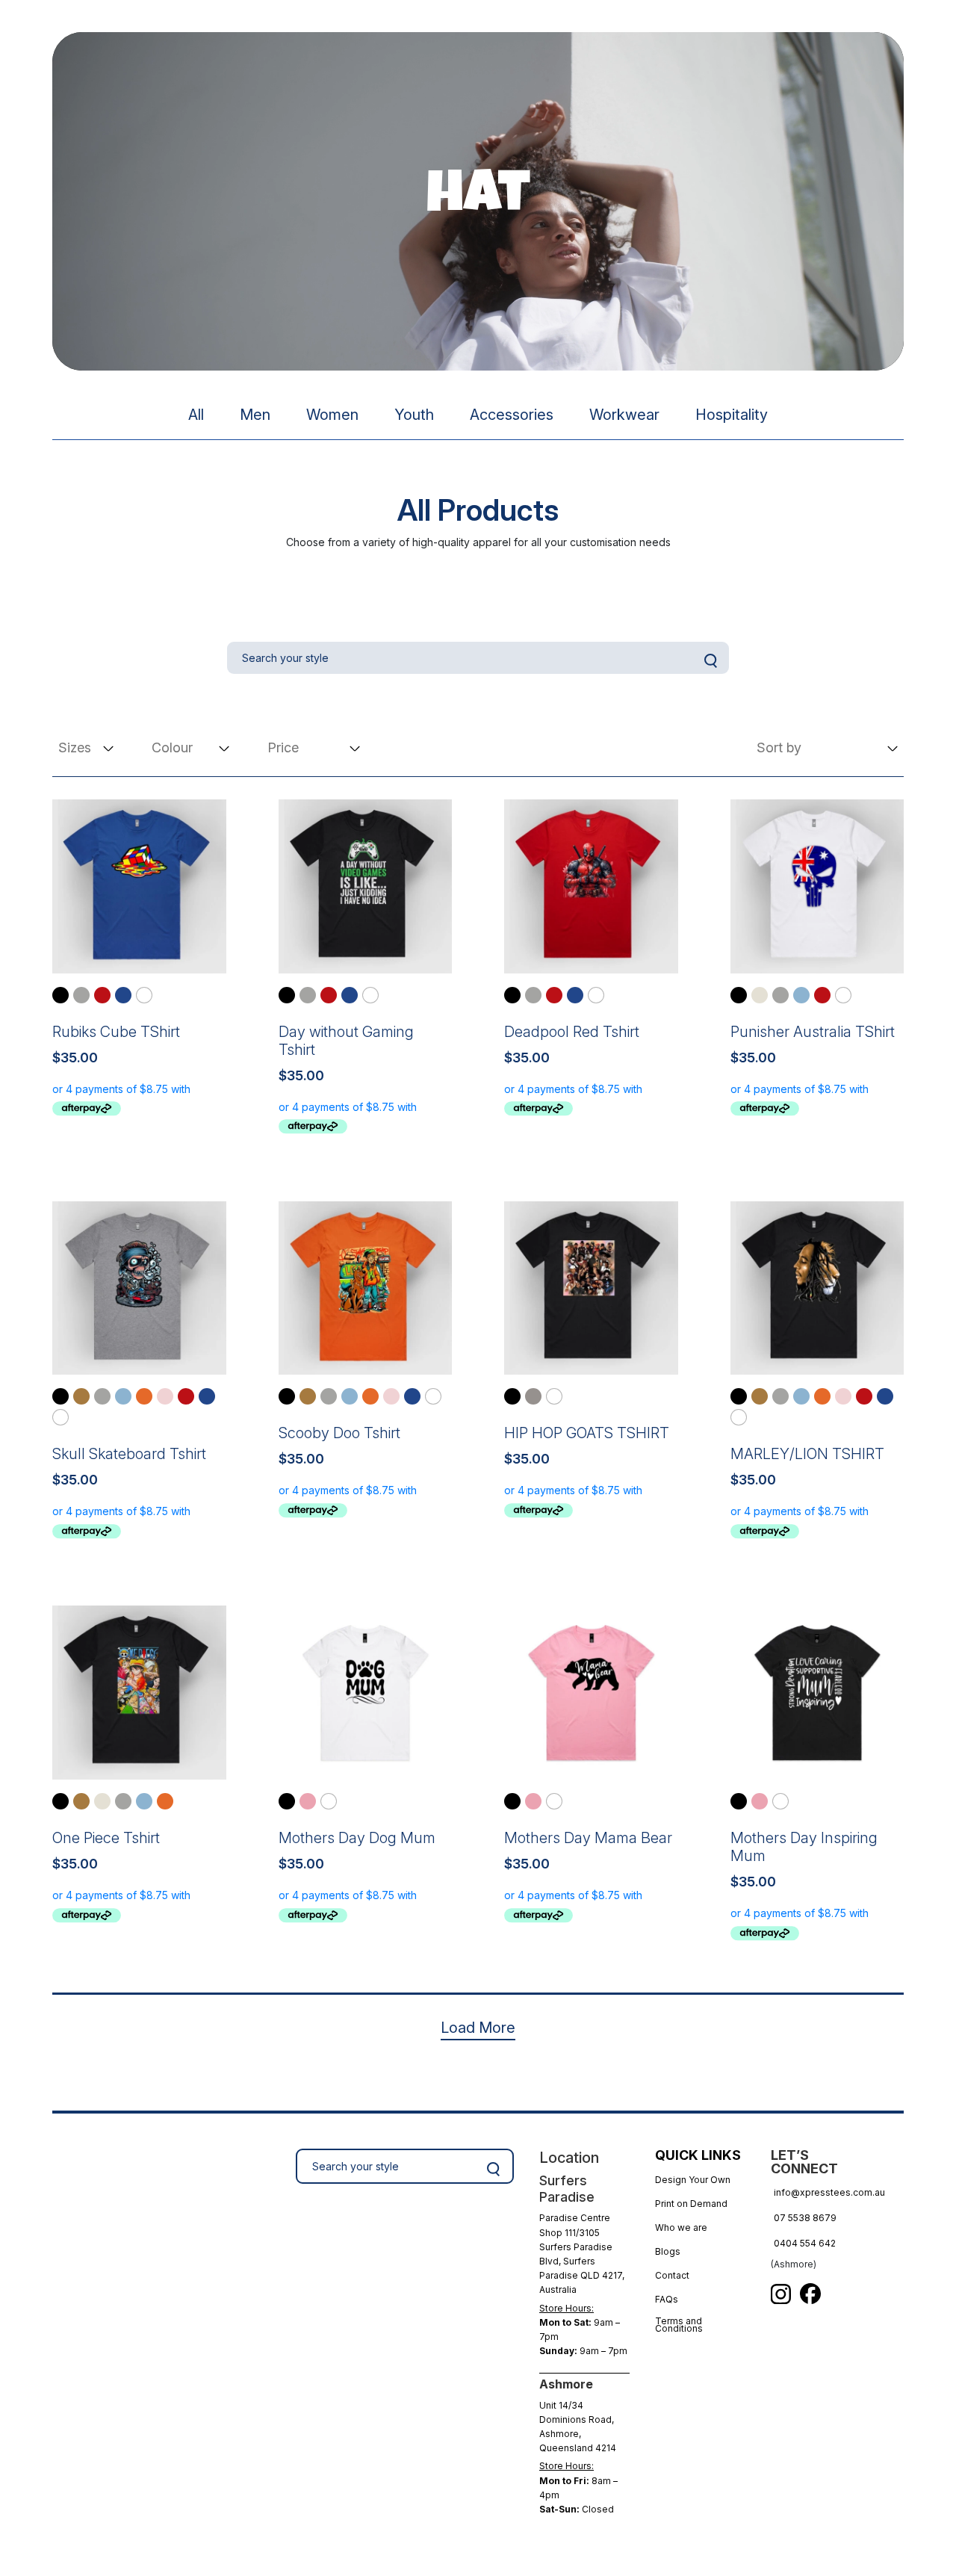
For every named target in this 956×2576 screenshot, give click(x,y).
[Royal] (123, 995)
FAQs (667, 2299)
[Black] (60, 995)
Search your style (494, 2169)
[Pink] (165, 1396)
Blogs (668, 2251)
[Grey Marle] (81, 995)
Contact (672, 2275)
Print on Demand (691, 2204)
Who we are (681, 2227)
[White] (144, 995)
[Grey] (533, 1396)
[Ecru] (760, 995)
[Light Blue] (801, 995)
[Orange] (144, 1396)
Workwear (624, 415)
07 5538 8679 (805, 2218)
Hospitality (732, 415)
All (196, 415)
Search (710, 660)
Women (332, 415)
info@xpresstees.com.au (829, 2192)
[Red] (102, 995)
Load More (478, 2028)
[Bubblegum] (308, 1801)
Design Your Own (693, 2180)
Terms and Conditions (679, 2326)
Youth (414, 415)
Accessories (512, 415)
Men (255, 415)
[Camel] (81, 1396)
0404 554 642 (805, 2243)
